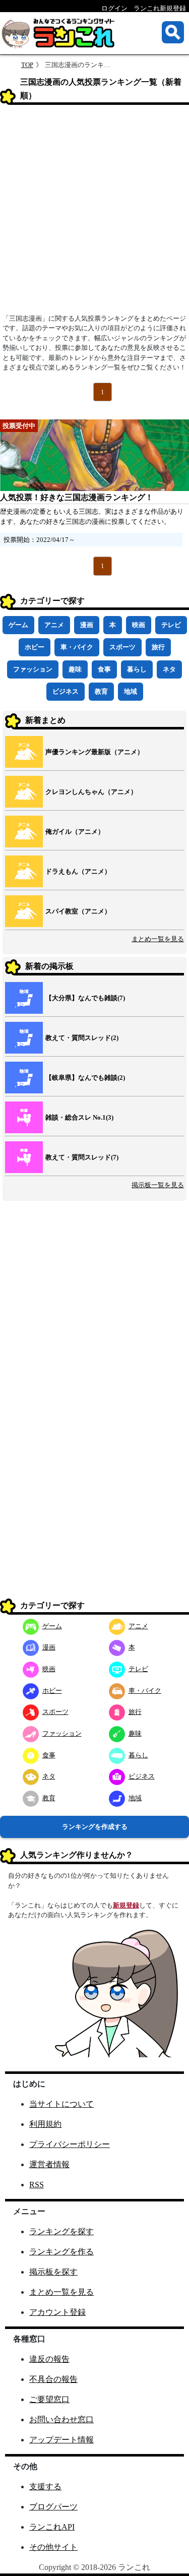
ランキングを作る (61, 2252)
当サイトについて (61, 2104)
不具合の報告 (53, 2379)
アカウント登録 (57, 2312)
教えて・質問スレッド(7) (82, 1157)
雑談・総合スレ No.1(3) (79, 1117)
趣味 (75, 669)
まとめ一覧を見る (158, 939)
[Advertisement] (94, 212)
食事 (104, 669)
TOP (27, 65)
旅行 (158, 647)
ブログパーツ (53, 2507)
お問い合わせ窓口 (61, 2419)
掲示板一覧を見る (158, 1185)
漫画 (87, 625)
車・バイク (77, 647)
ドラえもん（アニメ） (78, 871)
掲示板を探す (53, 2272)
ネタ (169, 669)
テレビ (171, 625)
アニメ (54, 625)
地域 (131, 691)
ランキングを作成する (95, 1827)
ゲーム (18, 625)
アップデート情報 (61, 2440)
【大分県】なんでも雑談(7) (85, 998)
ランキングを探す (61, 2231)
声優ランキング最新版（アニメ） (94, 752)
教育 (101, 691)
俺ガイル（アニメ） (75, 832)
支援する (45, 2487)
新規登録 (126, 1905)
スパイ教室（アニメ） (78, 911)
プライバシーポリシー (70, 2144)
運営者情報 (49, 2164)
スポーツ (122, 647)
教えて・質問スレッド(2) (82, 1038)
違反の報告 (49, 2359)
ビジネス (66, 691)
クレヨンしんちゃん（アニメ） (91, 792)
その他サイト (53, 2547)
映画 (139, 625)
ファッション (33, 669)
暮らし (137, 669)
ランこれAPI (52, 2527)
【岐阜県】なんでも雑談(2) (85, 1078)
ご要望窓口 (49, 2399)
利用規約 (45, 2124)
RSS (37, 2185)
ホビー (35, 647)
